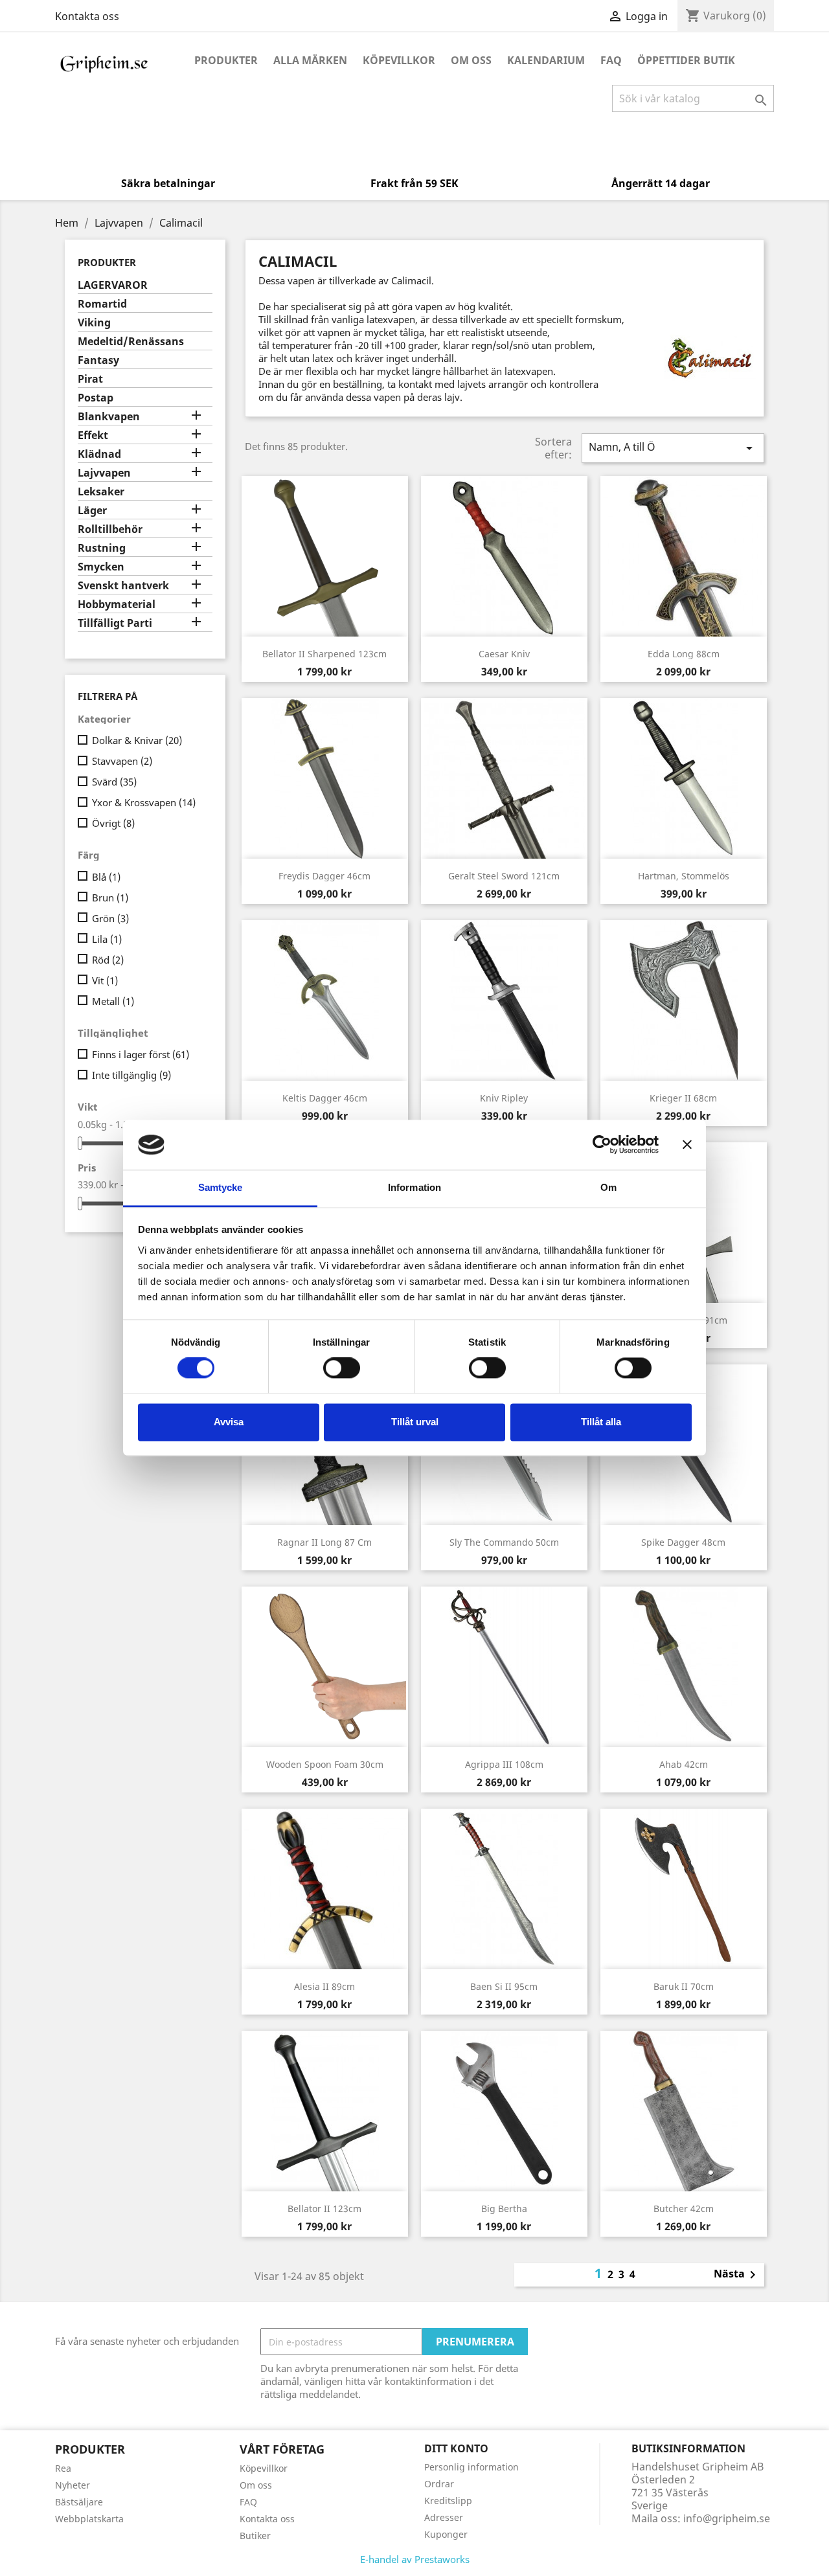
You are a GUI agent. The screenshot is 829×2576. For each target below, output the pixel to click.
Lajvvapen (104, 473)
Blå (106, 877)
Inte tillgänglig (131, 1075)
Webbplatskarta (89, 2519)
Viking (94, 323)
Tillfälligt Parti (115, 623)
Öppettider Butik (686, 60)
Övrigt (113, 823)
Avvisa (229, 1422)
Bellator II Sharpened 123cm (324, 654)
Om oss (471, 60)
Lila (107, 939)
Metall (113, 1001)
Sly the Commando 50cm (504, 1542)
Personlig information (471, 2467)
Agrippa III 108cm (504, 1764)
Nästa (737, 2275)
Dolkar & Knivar (137, 740)
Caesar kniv (504, 654)
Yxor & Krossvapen (144, 802)
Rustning (102, 548)
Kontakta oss (87, 16)
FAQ (611, 60)
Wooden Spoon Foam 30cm (325, 1764)
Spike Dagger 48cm (683, 1542)
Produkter (226, 60)
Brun (110, 898)
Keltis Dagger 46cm (325, 1098)
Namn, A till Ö (673, 448)
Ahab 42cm (684, 1764)
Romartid (102, 304)
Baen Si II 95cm (504, 1986)
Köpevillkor (399, 60)
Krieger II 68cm (683, 1098)
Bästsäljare (79, 2502)
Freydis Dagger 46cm (324, 876)
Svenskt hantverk (123, 586)
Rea (63, 2468)
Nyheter (73, 2485)
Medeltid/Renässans (131, 342)
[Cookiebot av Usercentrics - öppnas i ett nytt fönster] (602, 1145)
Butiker (255, 2536)
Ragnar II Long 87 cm (324, 1542)
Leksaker (101, 492)
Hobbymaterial (117, 604)
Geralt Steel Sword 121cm (504, 876)
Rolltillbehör (110, 529)
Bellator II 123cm (324, 2209)
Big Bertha (504, 2209)
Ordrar (439, 2484)
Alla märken (310, 60)
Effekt (93, 435)
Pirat (90, 379)
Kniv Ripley (504, 1098)
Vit (105, 980)
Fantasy (98, 360)
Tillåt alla (601, 1422)
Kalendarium (546, 60)
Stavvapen (122, 761)
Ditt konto (456, 2448)
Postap (96, 398)
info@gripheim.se (727, 2518)
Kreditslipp (448, 2501)
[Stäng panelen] (687, 1145)
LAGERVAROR (113, 285)
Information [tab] (414, 1187)
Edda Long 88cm (684, 654)
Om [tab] (608, 1187)
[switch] (342, 1368)
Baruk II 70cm (684, 1986)
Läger (92, 511)
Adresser (444, 2517)
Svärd (114, 782)
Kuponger (446, 2534)
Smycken (101, 567)
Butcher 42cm (684, 2209)
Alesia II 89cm (324, 1986)
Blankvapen (109, 417)
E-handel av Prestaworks (415, 2559)
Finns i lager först (141, 1054)
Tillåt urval (415, 1422)
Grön (110, 918)
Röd (108, 960)
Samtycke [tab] (221, 1187)
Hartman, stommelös (684, 876)
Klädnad (99, 454)
